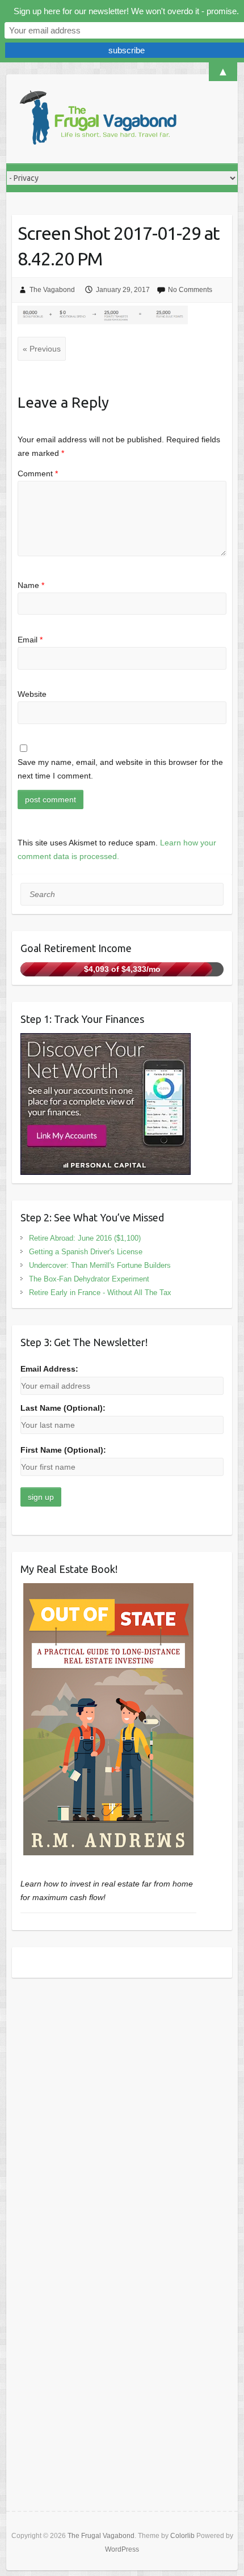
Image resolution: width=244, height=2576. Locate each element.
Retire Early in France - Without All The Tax (100, 1293)
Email (30, 640)
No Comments (190, 290)
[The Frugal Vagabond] (97, 119)
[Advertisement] (122, 2117)
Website (32, 694)
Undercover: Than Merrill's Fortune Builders (100, 1265)
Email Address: (49, 1369)
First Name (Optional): (63, 1450)
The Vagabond (52, 290)
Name (31, 585)
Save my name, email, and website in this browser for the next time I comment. (120, 769)
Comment (38, 473)
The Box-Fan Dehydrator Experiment (89, 1279)
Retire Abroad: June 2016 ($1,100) (85, 1238)
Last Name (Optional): (63, 1408)
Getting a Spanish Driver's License (86, 1252)
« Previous (42, 349)
